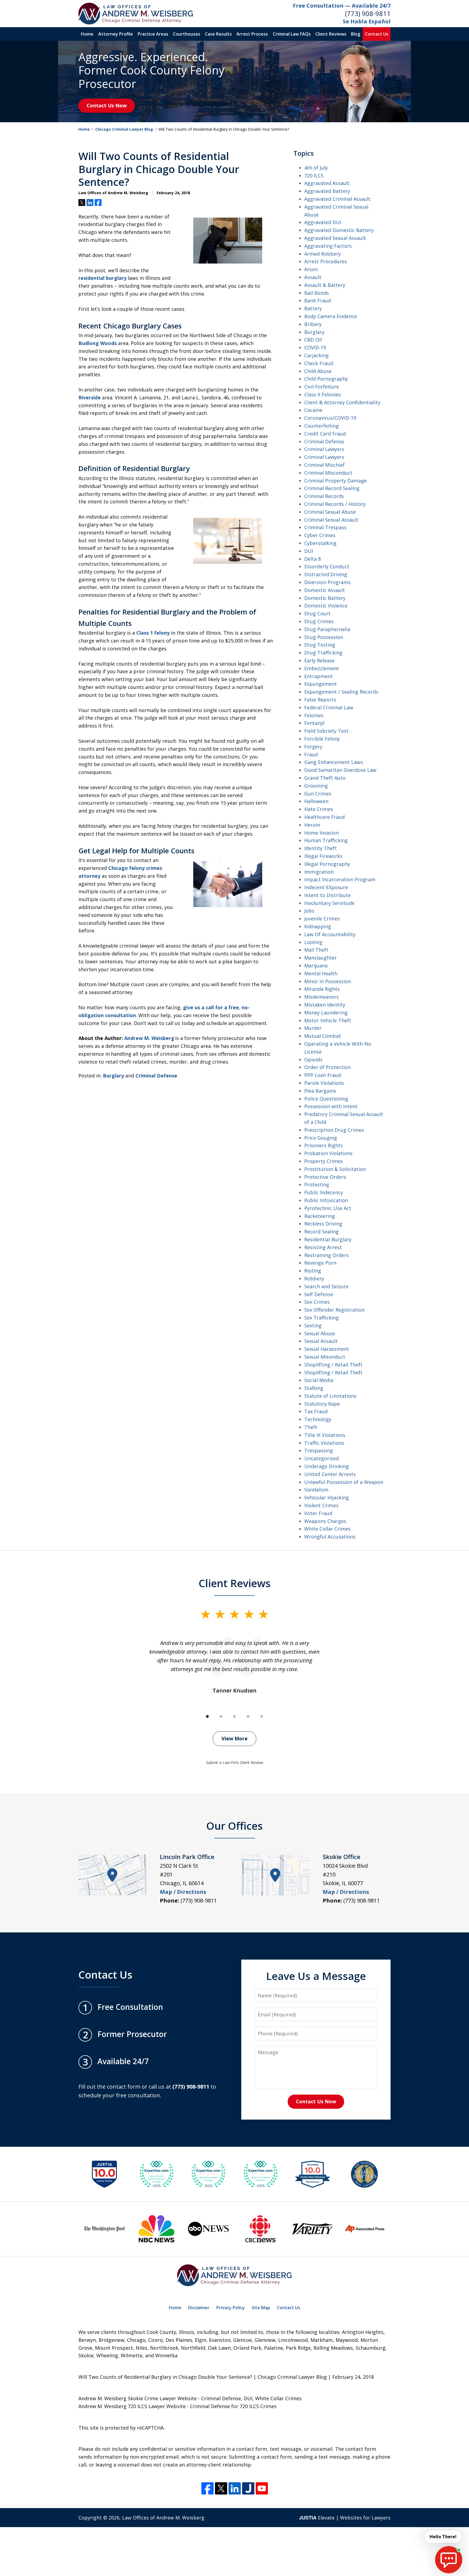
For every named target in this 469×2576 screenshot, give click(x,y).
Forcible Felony (322, 739)
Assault (313, 277)
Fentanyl (314, 723)
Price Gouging (321, 1138)
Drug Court (317, 613)
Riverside (90, 397)
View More (234, 1738)
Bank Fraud (318, 300)
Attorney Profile (116, 34)
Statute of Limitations (330, 1396)
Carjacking (316, 355)
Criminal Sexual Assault (331, 520)
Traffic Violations (324, 1443)
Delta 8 (313, 559)
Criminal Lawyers (324, 449)
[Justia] (248, 2488)
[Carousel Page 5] (262, 1716)
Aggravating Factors (328, 246)
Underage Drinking (327, 1466)
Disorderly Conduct (327, 566)
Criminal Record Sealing (332, 488)
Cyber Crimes (320, 535)
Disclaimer (199, 2308)
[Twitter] (221, 2488)
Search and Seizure (326, 1286)
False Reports (320, 700)
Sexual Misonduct (325, 1357)
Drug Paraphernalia (327, 629)
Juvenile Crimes (322, 919)
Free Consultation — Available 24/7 (342, 6)
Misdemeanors (321, 997)
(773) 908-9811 (368, 13)
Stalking (314, 1388)
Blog (356, 34)
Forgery (313, 747)
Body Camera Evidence (331, 316)
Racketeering (320, 1216)
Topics (304, 153)
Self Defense (319, 1294)
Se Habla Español (367, 21)
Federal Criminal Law (329, 707)
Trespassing (319, 1450)
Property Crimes (324, 1161)
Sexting (313, 1325)
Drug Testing (320, 645)
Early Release (319, 660)
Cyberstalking (320, 543)
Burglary (113, 1076)
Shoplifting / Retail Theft (333, 1365)
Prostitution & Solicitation (335, 1169)
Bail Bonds (317, 293)
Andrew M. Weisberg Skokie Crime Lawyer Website (138, 2398)
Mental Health (321, 973)
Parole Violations (324, 1083)
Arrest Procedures (326, 261)
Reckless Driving (323, 1224)
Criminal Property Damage (335, 481)
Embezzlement (322, 668)
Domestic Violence (326, 606)
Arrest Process (252, 34)
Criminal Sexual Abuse (330, 512)
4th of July (316, 168)
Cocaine (313, 410)
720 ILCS (314, 176)
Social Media (319, 1380)
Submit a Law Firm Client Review (235, 1762)
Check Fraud (319, 363)
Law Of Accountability (330, 934)
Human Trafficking (326, 840)
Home (87, 34)
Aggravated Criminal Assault (337, 199)
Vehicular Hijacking (327, 1497)
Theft (311, 1427)
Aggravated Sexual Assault (335, 238)
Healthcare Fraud (324, 817)
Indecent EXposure (326, 887)
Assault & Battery (325, 285)
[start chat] (449, 2560)
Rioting (313, 1271)
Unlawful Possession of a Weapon (344, 1482)
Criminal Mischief (324, 465)
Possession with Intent (331, 1106)
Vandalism (316, 1490)
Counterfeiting (321, 426)
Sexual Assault (321, 1341)
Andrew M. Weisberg (149, 1038)
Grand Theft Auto (325, 778)
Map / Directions (183, 1892)
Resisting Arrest (323, 1247)
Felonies (314, 715)
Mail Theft (316, 950)
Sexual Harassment (327, 1349)
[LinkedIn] (235, 2488)
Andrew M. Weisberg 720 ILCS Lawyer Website (132, 2406)
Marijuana (316, 966)
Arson (311, 269)
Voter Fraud (318, 1513)
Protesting (317, 1184)
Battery (313, 308)
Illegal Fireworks (323, 856)
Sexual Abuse (320, 1333)
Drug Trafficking (323, 653)
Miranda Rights (322, 989)
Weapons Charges (325, 1521)
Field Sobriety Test (326, 731)
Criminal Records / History (335, 504)
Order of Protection (327, 1067)
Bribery (313, 324)
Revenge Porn (320, 1263)
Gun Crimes (318, 794)
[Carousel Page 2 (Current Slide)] (221, 1716)
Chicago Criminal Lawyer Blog (124, 129)
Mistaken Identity (325, 1005)
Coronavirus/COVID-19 (330, 418)
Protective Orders (325, 1177)
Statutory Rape (322, 1404)
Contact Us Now (107, 105)
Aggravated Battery (327, 191)
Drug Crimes (319, 621)
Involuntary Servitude (329, 903)
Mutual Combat (323, 1036)
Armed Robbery (323, 254)
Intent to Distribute (327, 895)
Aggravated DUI (323, 222)
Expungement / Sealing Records (341, 692)
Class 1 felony (153, 633)
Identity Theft (321, 848)
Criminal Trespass (325, 527)
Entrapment (319, 676)
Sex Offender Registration (334, 1310)
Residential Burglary (328, 1239)
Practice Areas (153, 34)
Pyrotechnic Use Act (328, 1208)
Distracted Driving (326, 574)
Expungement (321, 684)
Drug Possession (324, 637)
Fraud (311, 754)
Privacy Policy (231, 2308)
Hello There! (443, 2537)
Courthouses (187, 34)
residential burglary (102, 278)
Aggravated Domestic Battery (339, 230)
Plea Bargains (320, 1091)
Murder (313, 1028)
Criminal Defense (156, 1076)
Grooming (316, 786)
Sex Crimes (317, 1302)
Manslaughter (321, 958)
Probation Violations (328, 1153)
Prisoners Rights (324, 1145)
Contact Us (377, 34)
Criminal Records (324, 496)
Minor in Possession (328, 981)
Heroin (312, 825)
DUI (309, 551)
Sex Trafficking (321, 1318)
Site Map (261, 2308)
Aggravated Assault (327, 183)
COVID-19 (315, 347)
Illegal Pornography (327, 864)
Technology (318, 1419)
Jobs (309, 911)
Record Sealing (321, 1231)
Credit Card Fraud (325, 434)
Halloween (316, 801)
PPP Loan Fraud (323, 1075)
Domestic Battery (325, 598)
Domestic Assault (325, 590)
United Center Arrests (330, 1474)
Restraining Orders (327, 1255)
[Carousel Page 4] (248, 1716)
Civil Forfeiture (322, 387)
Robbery (314, 1278)
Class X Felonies (323, 394)
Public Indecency (324, 1192)
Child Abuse (318, 371)
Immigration (319, 872)
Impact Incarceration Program (340, 879)
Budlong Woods (98, 343)
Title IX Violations (325, 1435)
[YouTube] (262, 2488)
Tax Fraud (316, 1411)
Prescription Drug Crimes (334, 1130)
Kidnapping (318, 926)
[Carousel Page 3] (234, 1716)
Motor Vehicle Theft (328, 1020)
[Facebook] (207, 2488)
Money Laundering (326, 1013)
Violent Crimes (321, 1505)
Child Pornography (326, 379)
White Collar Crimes (327, 1529)
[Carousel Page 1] (207, 1716)
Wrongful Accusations (330, 1537)
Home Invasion (321, 833)
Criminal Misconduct (328, 473)
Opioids (313, 1060)
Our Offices (234, 1826)
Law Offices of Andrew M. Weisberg (163, 2518)
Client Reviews (331, 34)
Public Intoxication (326, 1200)
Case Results (218, 34)
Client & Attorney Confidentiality (342, 402)
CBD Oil (313, 340)
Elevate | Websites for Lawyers (345, 2518)
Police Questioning (326, 1099)
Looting (313, 942)
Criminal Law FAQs (292, 34)
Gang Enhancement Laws (334, 762)
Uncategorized (321, 1458)
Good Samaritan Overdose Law (340, 770)
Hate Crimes (319, 809)
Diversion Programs (327, 582)
